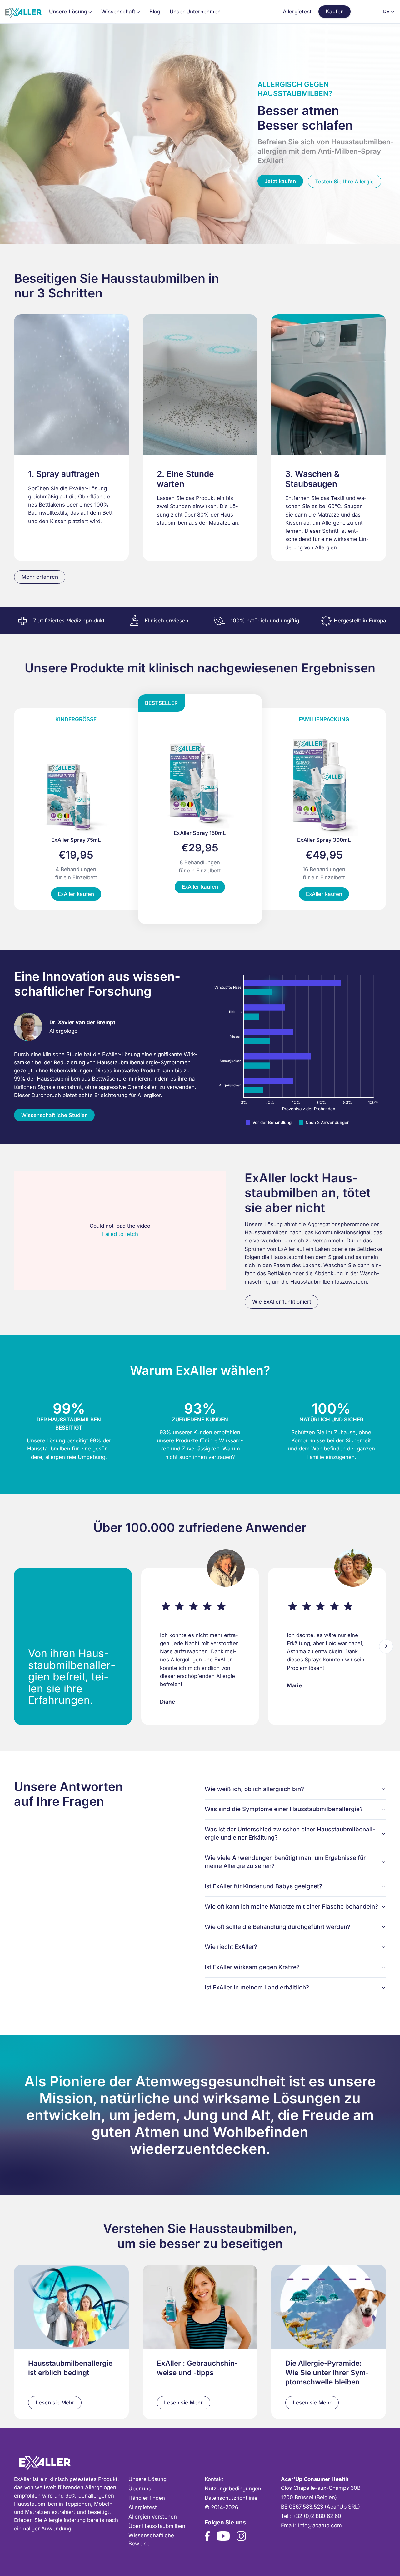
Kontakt (214, 2479)
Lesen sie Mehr (55, 2403)
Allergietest (297, 12)
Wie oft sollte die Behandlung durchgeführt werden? (277, 1927)
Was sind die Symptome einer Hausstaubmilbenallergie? (284, 1809)
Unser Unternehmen (195, 12)
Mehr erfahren (40, 577)
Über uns (140, 2489)
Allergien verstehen (153, 2517)
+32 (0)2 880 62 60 (317, 2516)
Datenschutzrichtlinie (231, 2498)
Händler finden (147, 2498)
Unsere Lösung (147, 2479)
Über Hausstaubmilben (157, 2526)
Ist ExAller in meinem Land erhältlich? (257, 1987)
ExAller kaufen (76, 894)
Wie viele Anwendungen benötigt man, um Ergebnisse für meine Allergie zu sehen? (285, 1862)
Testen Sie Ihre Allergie (344, 182)
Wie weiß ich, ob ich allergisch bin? (254, 1789)
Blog (155, 12)
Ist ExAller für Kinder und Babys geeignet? (263, 1886)
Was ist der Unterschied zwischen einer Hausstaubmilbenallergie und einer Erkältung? (290, 1833)
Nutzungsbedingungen (233, 2489)
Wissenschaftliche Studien (55, 1115)
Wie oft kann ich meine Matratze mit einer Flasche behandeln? (291, 1907)
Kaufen (335, 12)
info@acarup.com (320, 2525)
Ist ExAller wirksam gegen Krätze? (252, 1967)
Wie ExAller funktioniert (282, 1302)
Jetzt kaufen (280, 181)
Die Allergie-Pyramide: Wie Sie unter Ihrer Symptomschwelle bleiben (327, 2372)
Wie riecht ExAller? (231, 1947)
